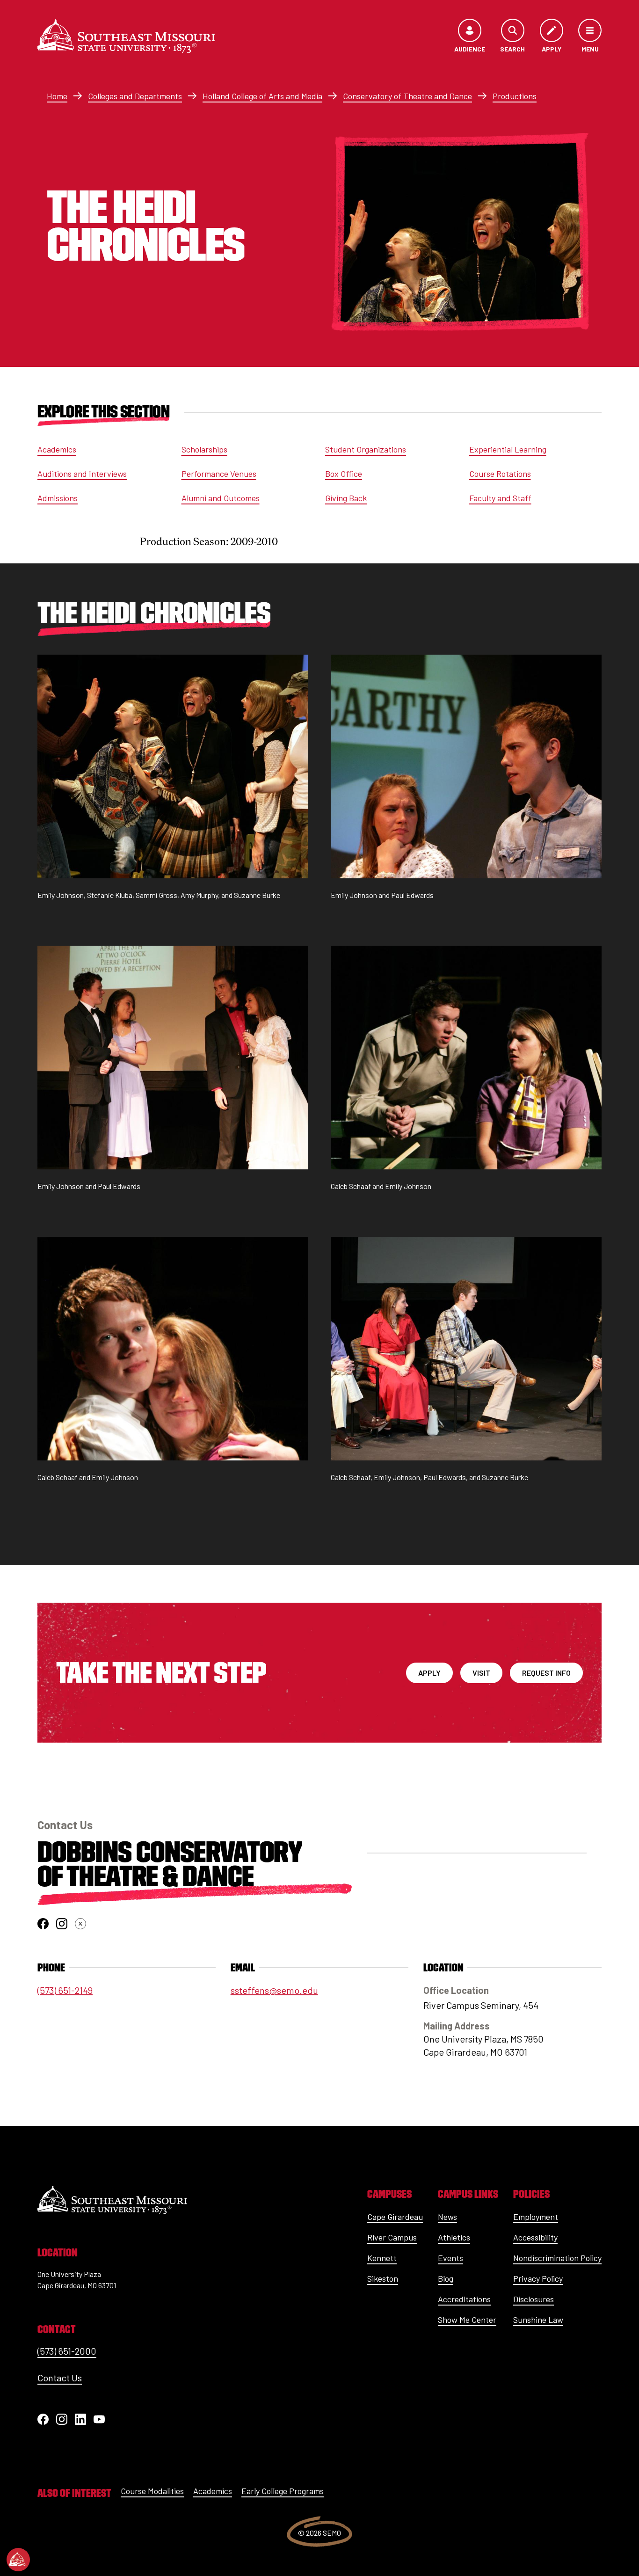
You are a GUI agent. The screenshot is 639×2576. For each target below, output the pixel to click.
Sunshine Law (538, 2320)
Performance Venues (219, 474)
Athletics (454, 2237)
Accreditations (464, 2299)
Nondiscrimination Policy (557, 2258)
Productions (515, 96)
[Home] (126, 36)
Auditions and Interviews (82, 474)
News (447, 2217)
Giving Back (346, 498)
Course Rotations (500, 474)
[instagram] (62, 1924)
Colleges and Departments (135, 96)
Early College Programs (283, 2491)
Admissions (58, 498)
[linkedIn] (80, 2419)
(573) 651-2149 (65, 1990)
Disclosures (534, 2299)
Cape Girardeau (395, 2217)
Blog (446, 2278)
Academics (57, 449)
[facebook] (43, 1924)
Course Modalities (152, 2491)
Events (450, 2258)
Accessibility (535, 2237)
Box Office (344, 474)
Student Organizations (366, 449)
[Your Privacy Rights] (18, 2560)
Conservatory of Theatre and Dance (407, 96)
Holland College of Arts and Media (262, 96)
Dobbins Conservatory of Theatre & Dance (170, 1864)
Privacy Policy (538, 2278)
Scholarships (204, 449)
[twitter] (80, 1924)
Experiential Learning (508, 449)
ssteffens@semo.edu (274, 1990)
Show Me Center (467, 2320)
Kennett (382, 2258)
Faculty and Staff (500, 498)
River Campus (392, 2237)
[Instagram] (62, 2419)
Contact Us (60, 2378)
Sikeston (383, 2278)
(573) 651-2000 (67, 2351)
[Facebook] (43, 2419)
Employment (536, 2217)
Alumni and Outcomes (221, 498)
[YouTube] (99, 2419)
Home (57, 96)
